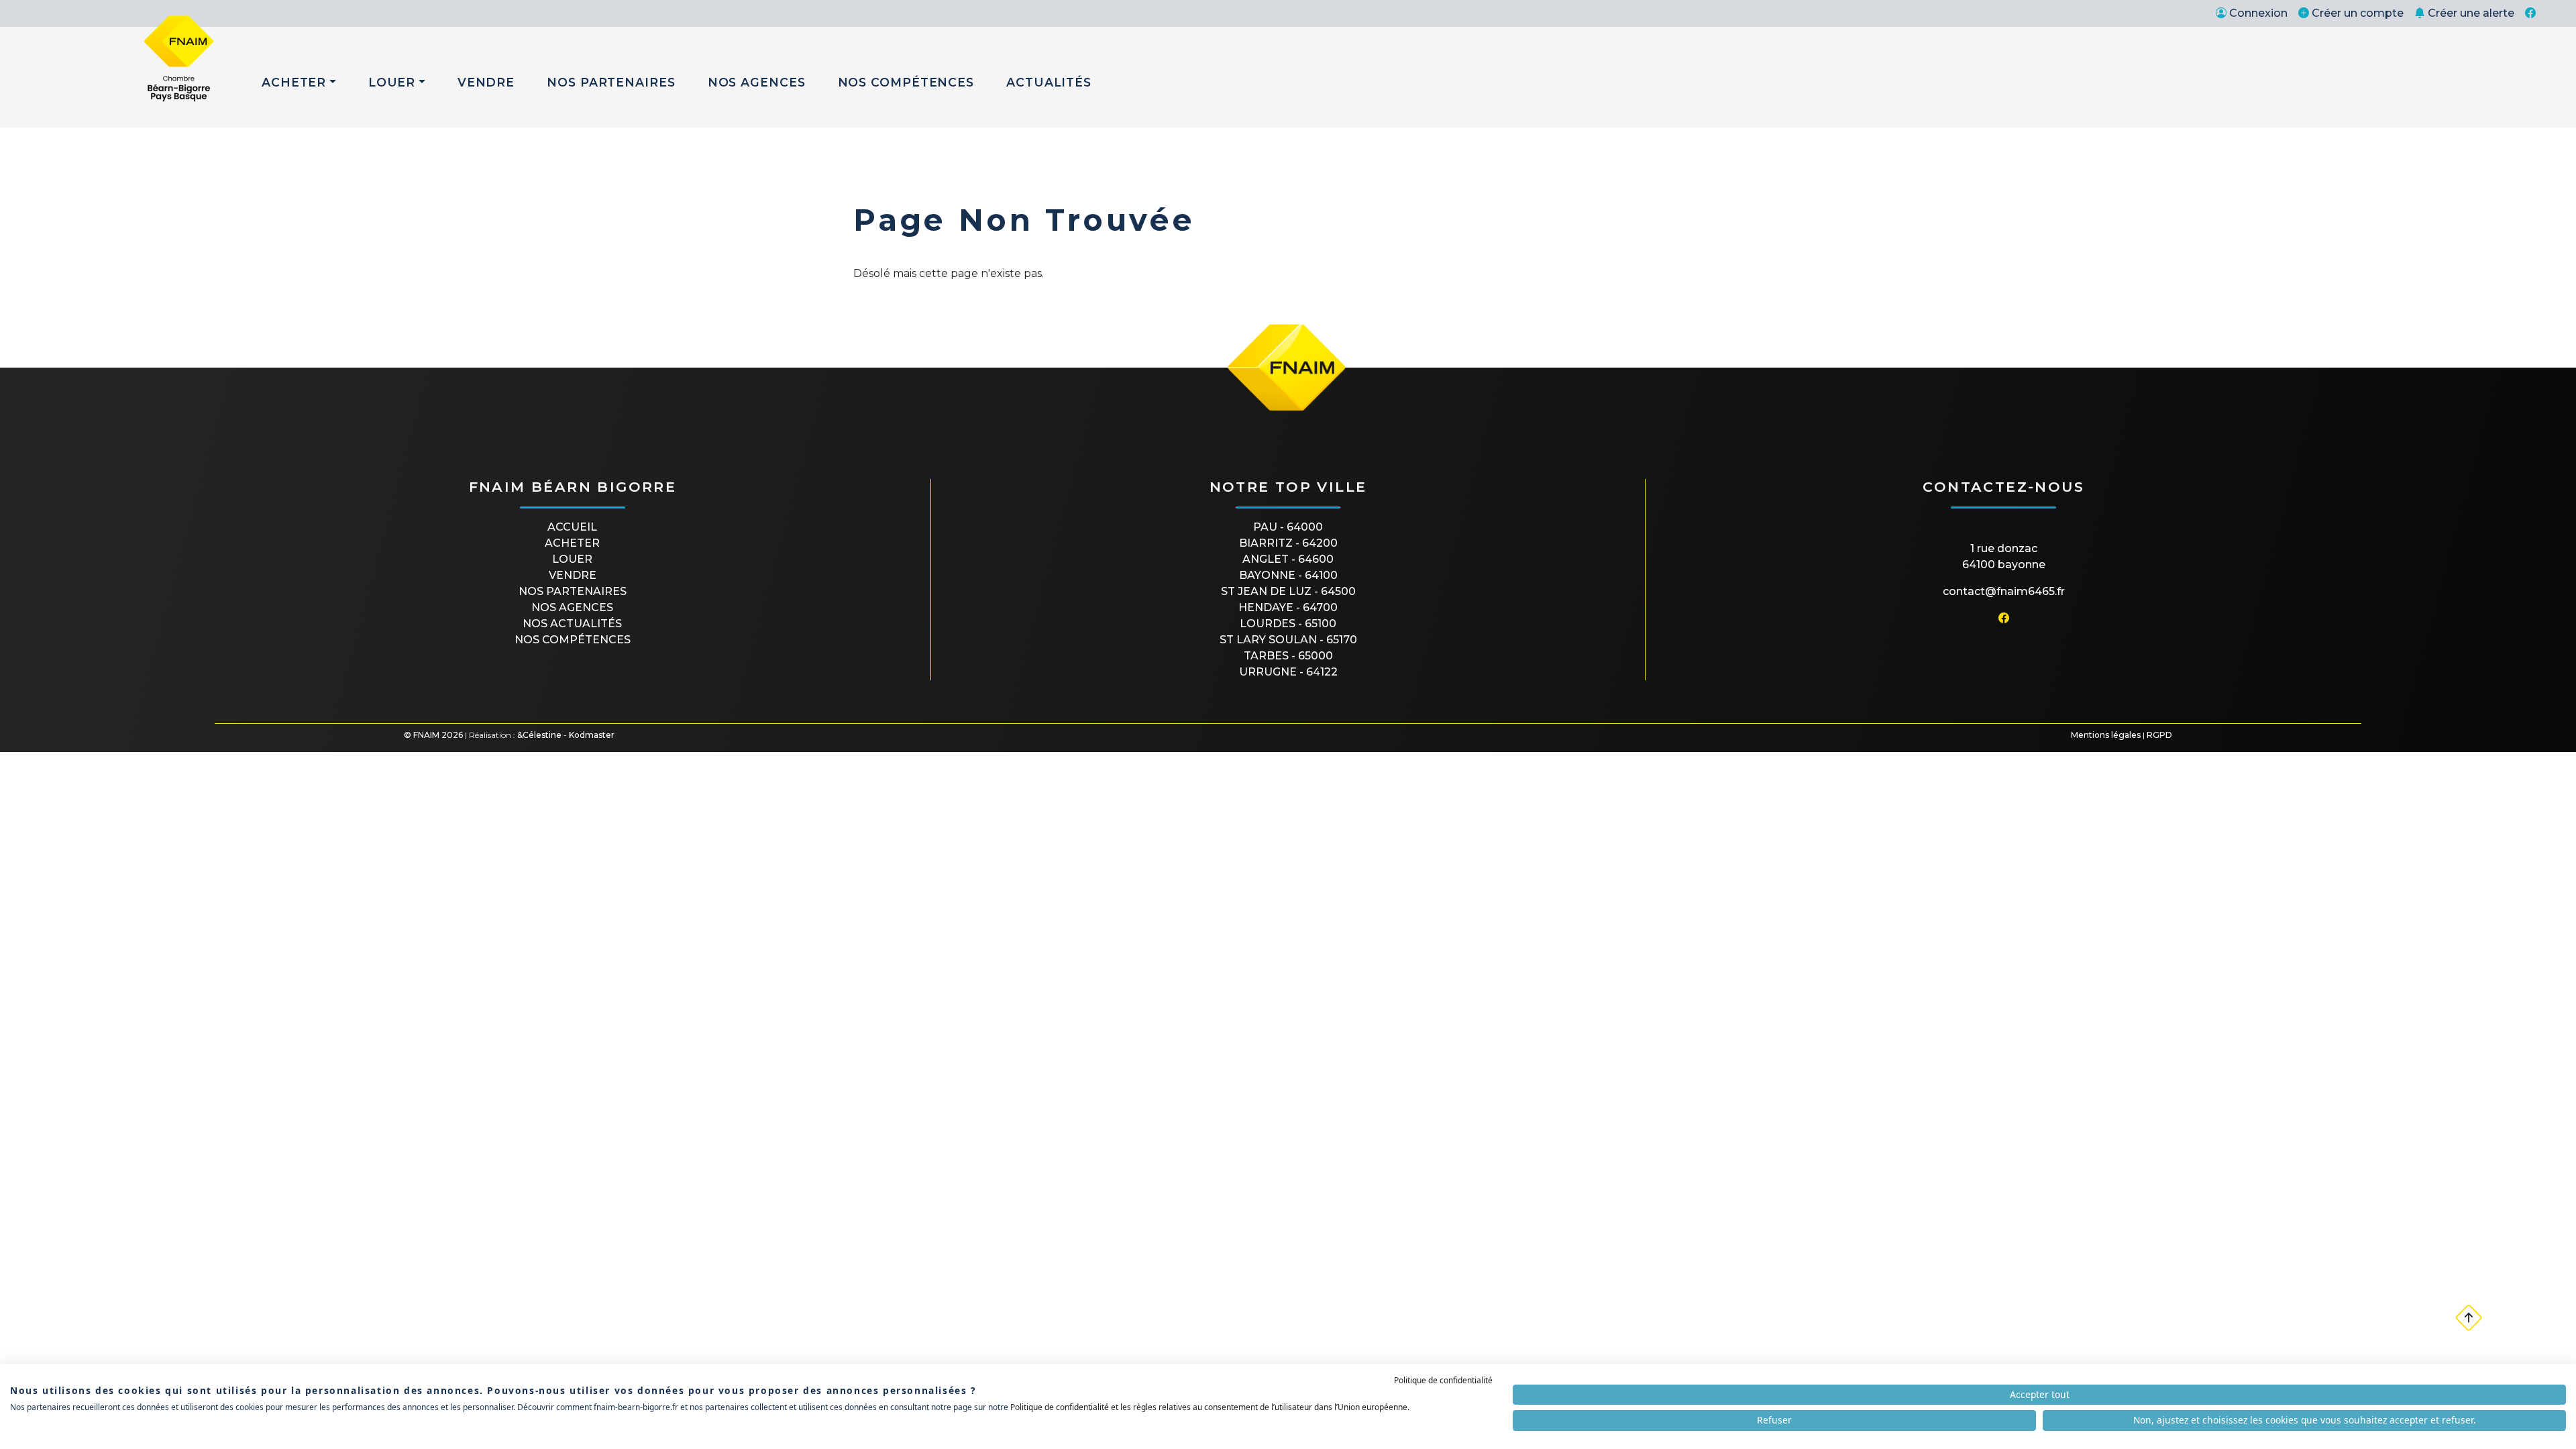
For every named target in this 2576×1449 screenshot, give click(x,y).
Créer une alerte (2471, 13)
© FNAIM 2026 (433, 735)
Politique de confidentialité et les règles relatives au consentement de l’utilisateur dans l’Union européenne (1209, 1407)
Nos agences (572, 607)
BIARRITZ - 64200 (1288, 543)
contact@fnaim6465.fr (2004, 591)
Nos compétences (573, 640)
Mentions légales (2106, 735)
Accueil (572, 527)
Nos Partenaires (611, 82)
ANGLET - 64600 (1288, 559)
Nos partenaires (573, 591)
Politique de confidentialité (1443, 1380)
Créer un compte (2358, 13)
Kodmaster (592, 735)
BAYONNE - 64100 (1288, 575)
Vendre (486, 82)
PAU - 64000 (1288, 527)
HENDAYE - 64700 (1288, 607)
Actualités (1049, 82)
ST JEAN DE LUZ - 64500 (1288, 591)
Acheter (294, 82)
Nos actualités (572, 624)
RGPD (2159, 735)
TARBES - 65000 (1288, 656)
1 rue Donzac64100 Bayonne (2004, 556)
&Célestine (539, 735)
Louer (392, 82)
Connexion (2258, 13)
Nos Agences (757, 82)
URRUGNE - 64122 (1288, 672)
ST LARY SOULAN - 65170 (1288, 640)
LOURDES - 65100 (1288, 624)
